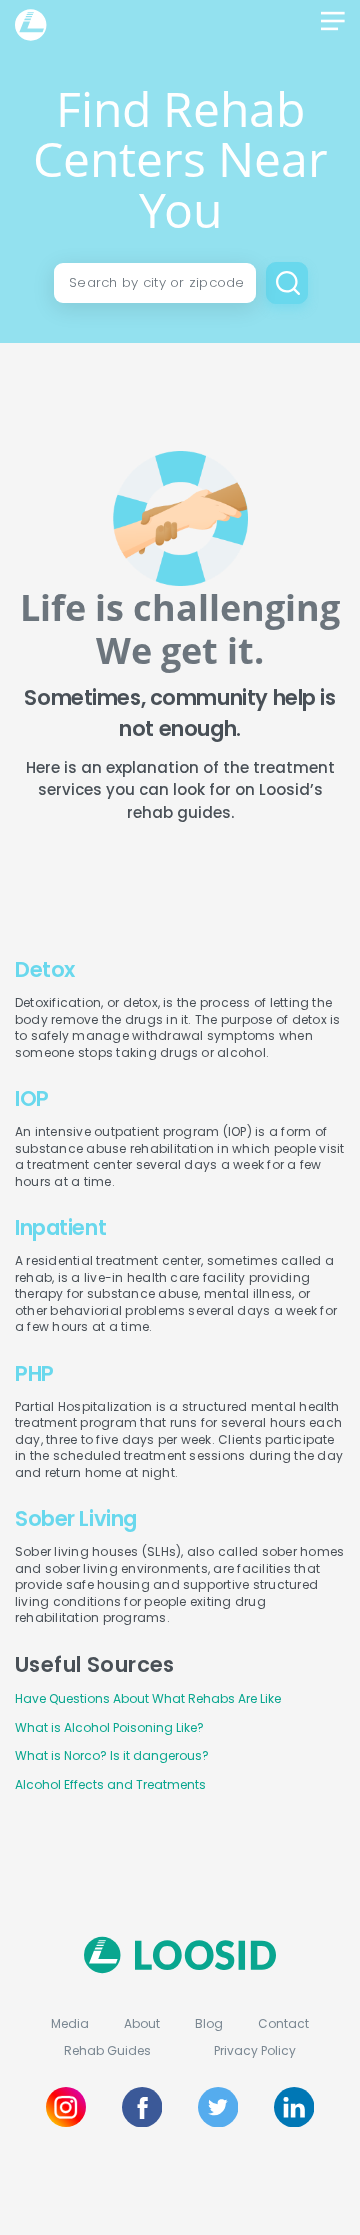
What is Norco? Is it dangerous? (112, 1755)
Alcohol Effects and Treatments (110, 1784)
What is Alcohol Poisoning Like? (109, 1727)
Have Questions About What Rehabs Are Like (148, 1698)
